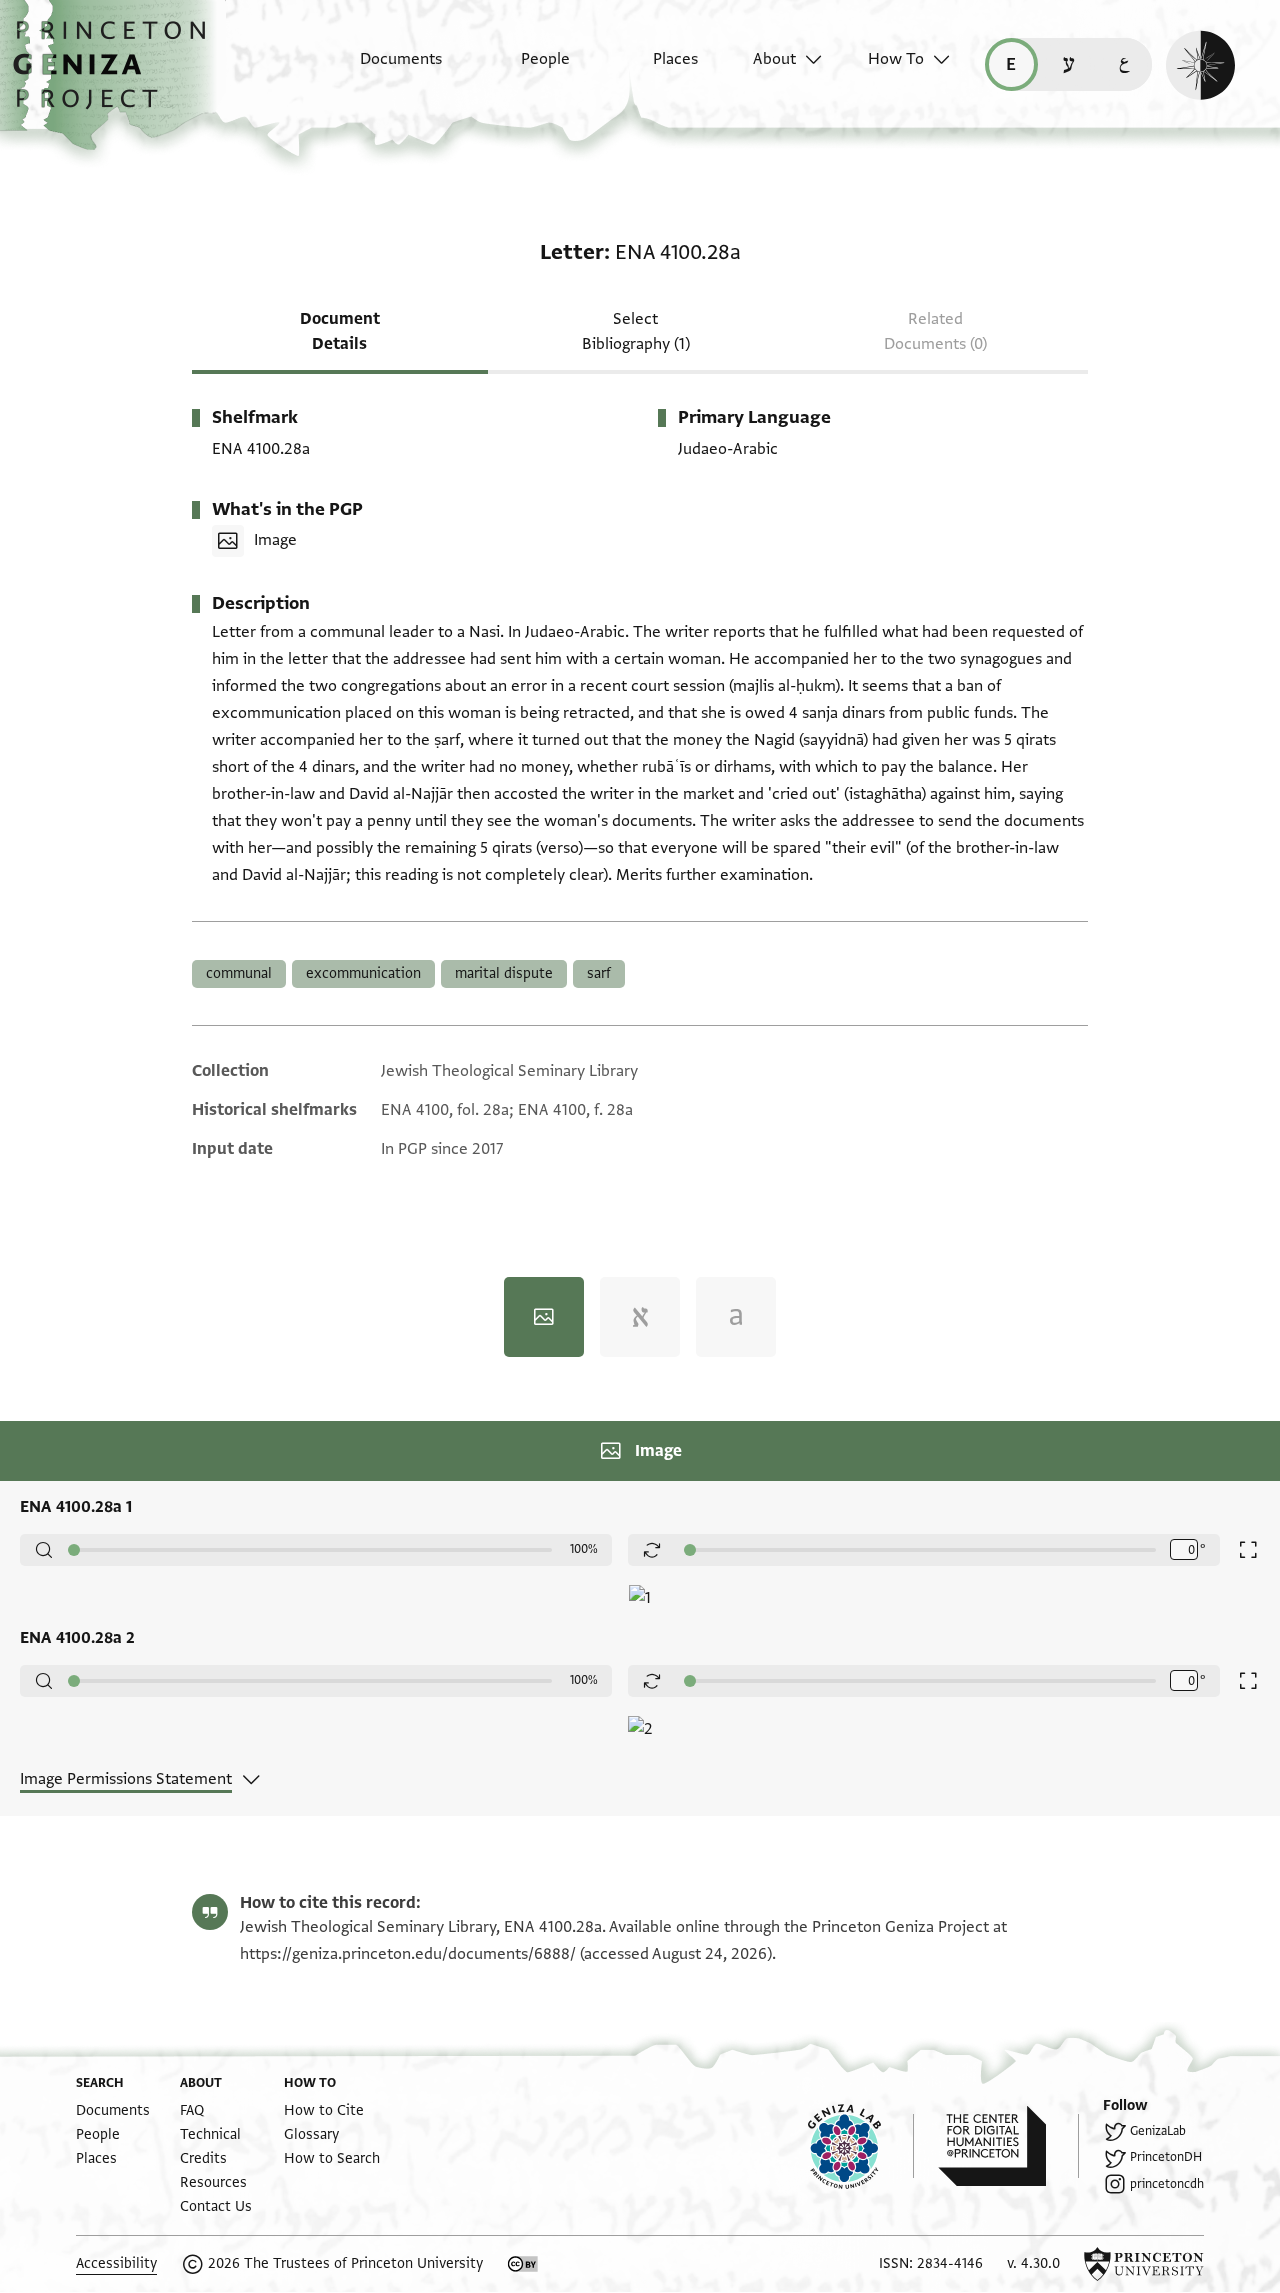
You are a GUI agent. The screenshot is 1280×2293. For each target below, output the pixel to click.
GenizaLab (1158, 2131)
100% (584, 1549)
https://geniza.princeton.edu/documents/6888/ (408, 1954)
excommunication (363, 973)
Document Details (340, 331)
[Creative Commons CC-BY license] (523, 2264)
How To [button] (896, 59)
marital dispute (504, 973)
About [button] (774, 59)
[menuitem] (383, 69)
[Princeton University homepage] (1144, 2264)
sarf (599, 973)
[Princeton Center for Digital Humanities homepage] (1008, 2146)
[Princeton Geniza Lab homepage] (861, 2146)
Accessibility (116, 2263)
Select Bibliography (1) (636, 331)
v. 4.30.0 (1033, 2263)
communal (239, 973)
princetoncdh (1167, 2184)
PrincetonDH (1166, 2157)
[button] (116, 75)
